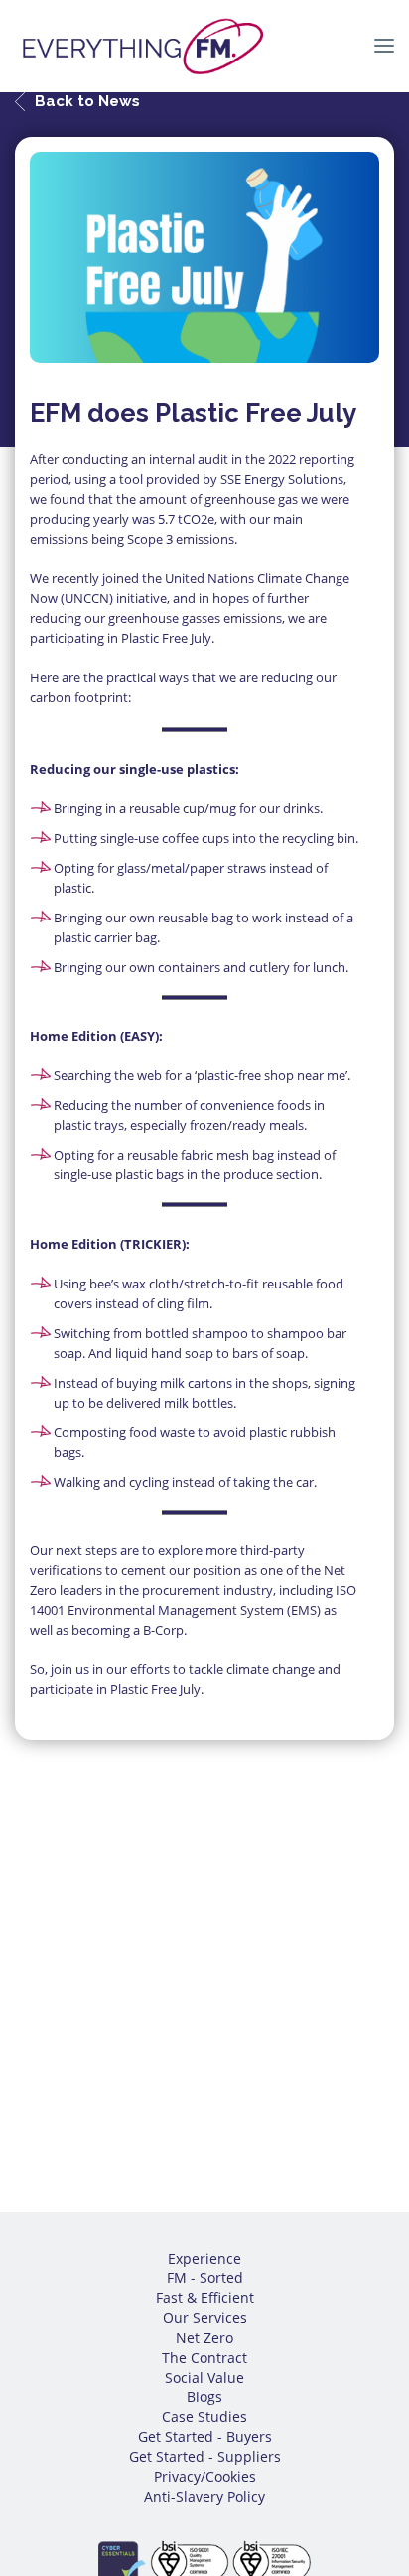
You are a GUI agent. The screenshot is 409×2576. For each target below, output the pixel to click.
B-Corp (163, 1630)
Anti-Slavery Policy (204, 2496)
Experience (204, 2258)
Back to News (87, 101)
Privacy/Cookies (205, 2476)
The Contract (204, 2357)
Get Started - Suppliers (205, 2456)
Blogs (204, 2397)
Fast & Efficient (205, 2298)
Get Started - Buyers (205, 2437)
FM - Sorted (205, 2278)
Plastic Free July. (168, 638)
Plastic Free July (155, 1689)
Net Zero (204, 2337)
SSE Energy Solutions (282, 479)
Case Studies (204, 2417)
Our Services (205, 2318)
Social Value (204, 2377)
